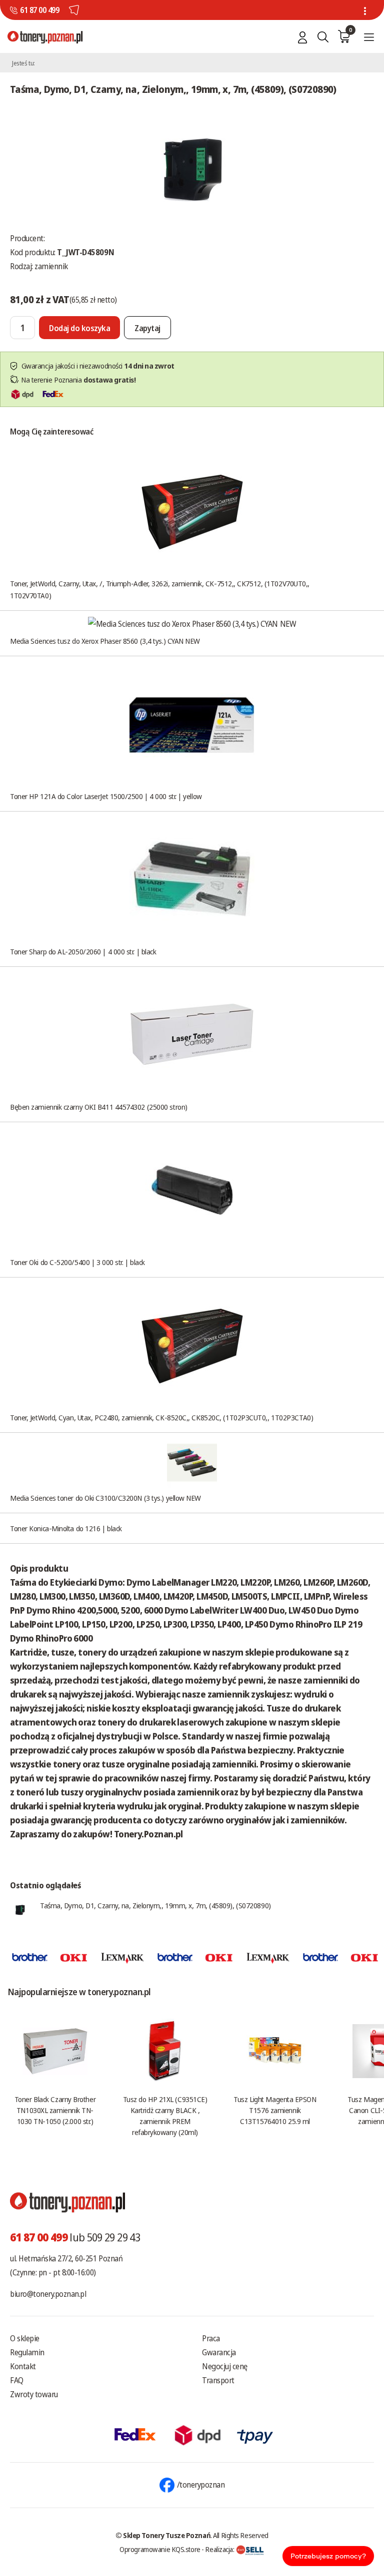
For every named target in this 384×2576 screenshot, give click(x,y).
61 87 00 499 (39, 10)
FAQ (17, 2380)
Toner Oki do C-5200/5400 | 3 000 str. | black (77, 1262)
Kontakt (23, 2366)
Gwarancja (219, 2352)
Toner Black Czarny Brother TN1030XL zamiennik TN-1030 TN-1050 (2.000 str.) (55, 2110)
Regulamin (27, 2352)
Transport (218, 2380)
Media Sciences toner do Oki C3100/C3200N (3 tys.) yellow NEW (105, 1498)
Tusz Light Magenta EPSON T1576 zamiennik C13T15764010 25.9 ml (275, 2110)
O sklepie (25, 2338)
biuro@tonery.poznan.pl (48, 2294)
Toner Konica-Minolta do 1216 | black (66, 1528)
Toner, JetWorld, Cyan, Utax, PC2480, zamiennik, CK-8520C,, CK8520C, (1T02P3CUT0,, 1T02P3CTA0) (161, 1417)
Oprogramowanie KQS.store (160, 2549)
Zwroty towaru (34, 2394)
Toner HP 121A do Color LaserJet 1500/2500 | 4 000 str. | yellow (106, 796)
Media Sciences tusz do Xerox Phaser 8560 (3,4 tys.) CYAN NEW (105, 641)
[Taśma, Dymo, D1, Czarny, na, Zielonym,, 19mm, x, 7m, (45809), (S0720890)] (192, 168)
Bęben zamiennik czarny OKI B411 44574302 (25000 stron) (99, 1107)
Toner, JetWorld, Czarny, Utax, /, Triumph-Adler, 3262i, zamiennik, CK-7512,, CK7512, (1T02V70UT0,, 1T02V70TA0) (160, 589)
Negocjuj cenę (225, 2366)
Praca (211, 2338)
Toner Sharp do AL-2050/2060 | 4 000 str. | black (83, 951)
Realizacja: (220, 2549)
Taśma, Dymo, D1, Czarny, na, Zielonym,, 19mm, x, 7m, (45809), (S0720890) (155, 1905)
